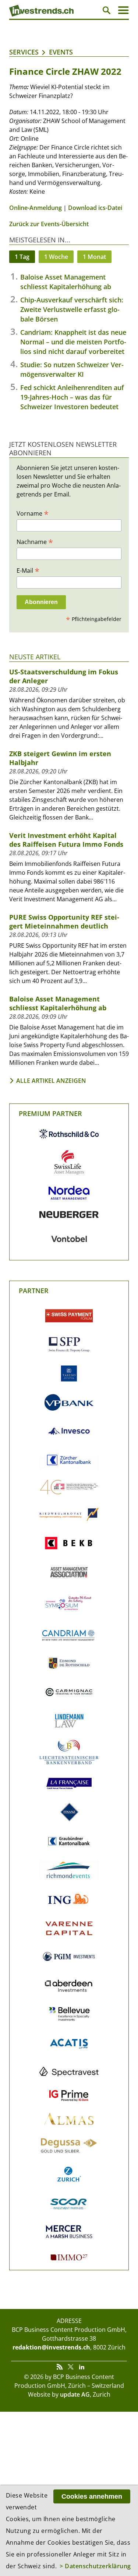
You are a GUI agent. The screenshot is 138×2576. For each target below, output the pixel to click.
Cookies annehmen (92, 2496)
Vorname (33, 513)
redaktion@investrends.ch (51, 2347)
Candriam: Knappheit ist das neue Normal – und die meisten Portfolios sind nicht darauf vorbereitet (73, 342)
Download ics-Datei (95, 208)
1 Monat (94, 257)
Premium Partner (50, 1113)
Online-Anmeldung (36, 208)
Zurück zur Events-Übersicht (49, 224)
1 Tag (22, 257)
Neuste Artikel (35, 657)
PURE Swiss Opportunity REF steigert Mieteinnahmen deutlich (64, 922)
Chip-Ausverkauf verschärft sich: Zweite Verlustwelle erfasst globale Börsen (72, 309)
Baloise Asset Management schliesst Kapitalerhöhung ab (58, 1003)
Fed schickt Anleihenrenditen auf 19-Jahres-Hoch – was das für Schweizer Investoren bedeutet (72, 397)
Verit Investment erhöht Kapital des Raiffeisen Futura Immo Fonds (66, 840)
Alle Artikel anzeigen (51, 1081)
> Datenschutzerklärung (95, 2566)
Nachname (35, 541)
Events (61, 52)
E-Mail (28, 570)
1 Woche (56, 257)
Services (24, 52)
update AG (75, 2394)
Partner (34, 1291)
